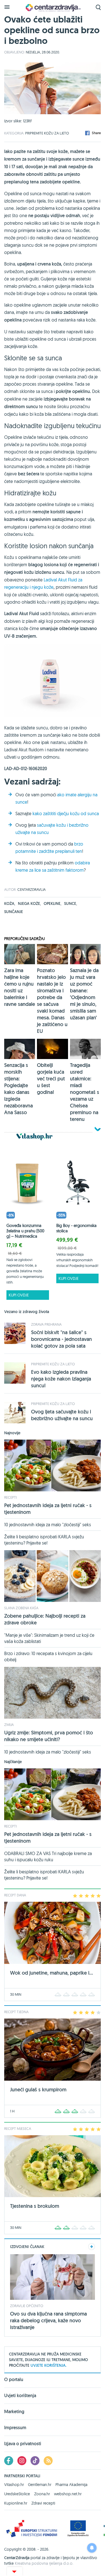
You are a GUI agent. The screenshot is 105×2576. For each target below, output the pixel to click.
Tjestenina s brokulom (35, 2206)
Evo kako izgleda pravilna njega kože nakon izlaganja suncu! (61, 1379)
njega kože (29, 903)
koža (10, 903)
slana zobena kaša (21, 1608)
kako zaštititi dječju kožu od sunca (66, 813)
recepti (11, 1497)
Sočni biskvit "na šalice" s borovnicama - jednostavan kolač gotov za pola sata (61, 1339)
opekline (53, 903)
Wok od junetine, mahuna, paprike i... (52, 1973)
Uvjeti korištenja (20, 2396)
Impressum (15, 2428)
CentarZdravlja (53, 8)
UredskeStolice (17, 2494)
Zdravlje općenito (27, 2306)
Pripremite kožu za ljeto (47, 133)
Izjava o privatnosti (23, 2444)
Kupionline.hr (16, 2503)
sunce (71, 903)
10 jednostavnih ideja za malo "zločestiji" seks (48, 1525)
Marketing (14, 2412)
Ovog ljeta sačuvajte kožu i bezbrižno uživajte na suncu (62, 1415)
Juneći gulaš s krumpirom (38, 2090)
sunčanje (14, 912)
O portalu (14, 2380)
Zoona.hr (42, 2494)
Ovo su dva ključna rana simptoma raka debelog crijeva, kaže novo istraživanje (48, 2320)
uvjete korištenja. (48, 2365)
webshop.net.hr (68, 2494)
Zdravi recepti (43, 2503)
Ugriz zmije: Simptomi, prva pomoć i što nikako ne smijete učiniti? (49, 1736)
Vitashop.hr (14, 2485)
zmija (9, 1725)
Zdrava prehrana (46, 1324)
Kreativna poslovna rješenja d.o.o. (44, 2563)
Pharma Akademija (71, 2485)
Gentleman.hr (40, 2485)
